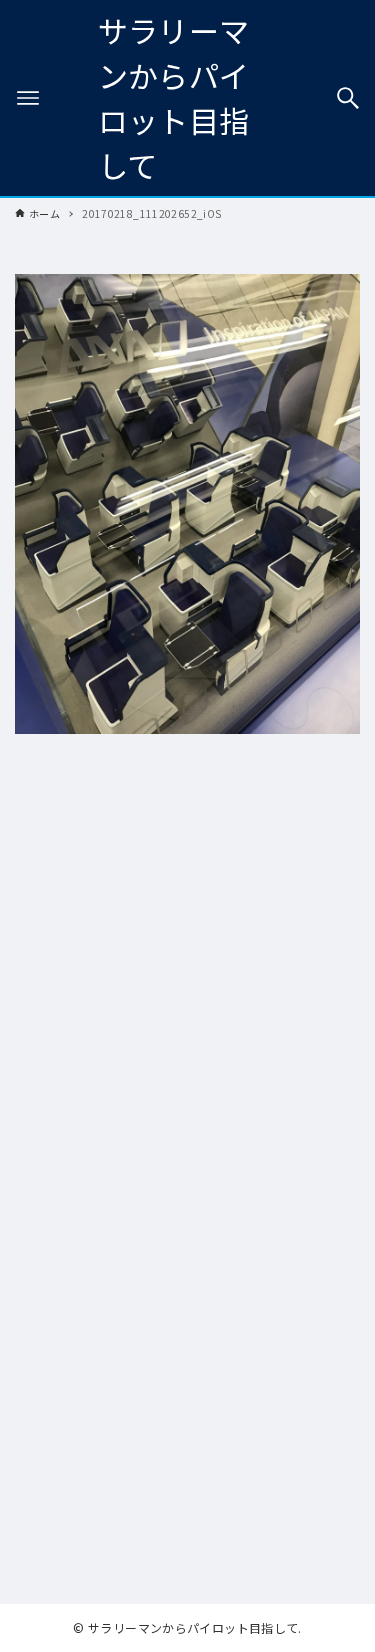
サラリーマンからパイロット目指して (174, 97)
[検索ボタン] (348, 98)
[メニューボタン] (28, 98)
